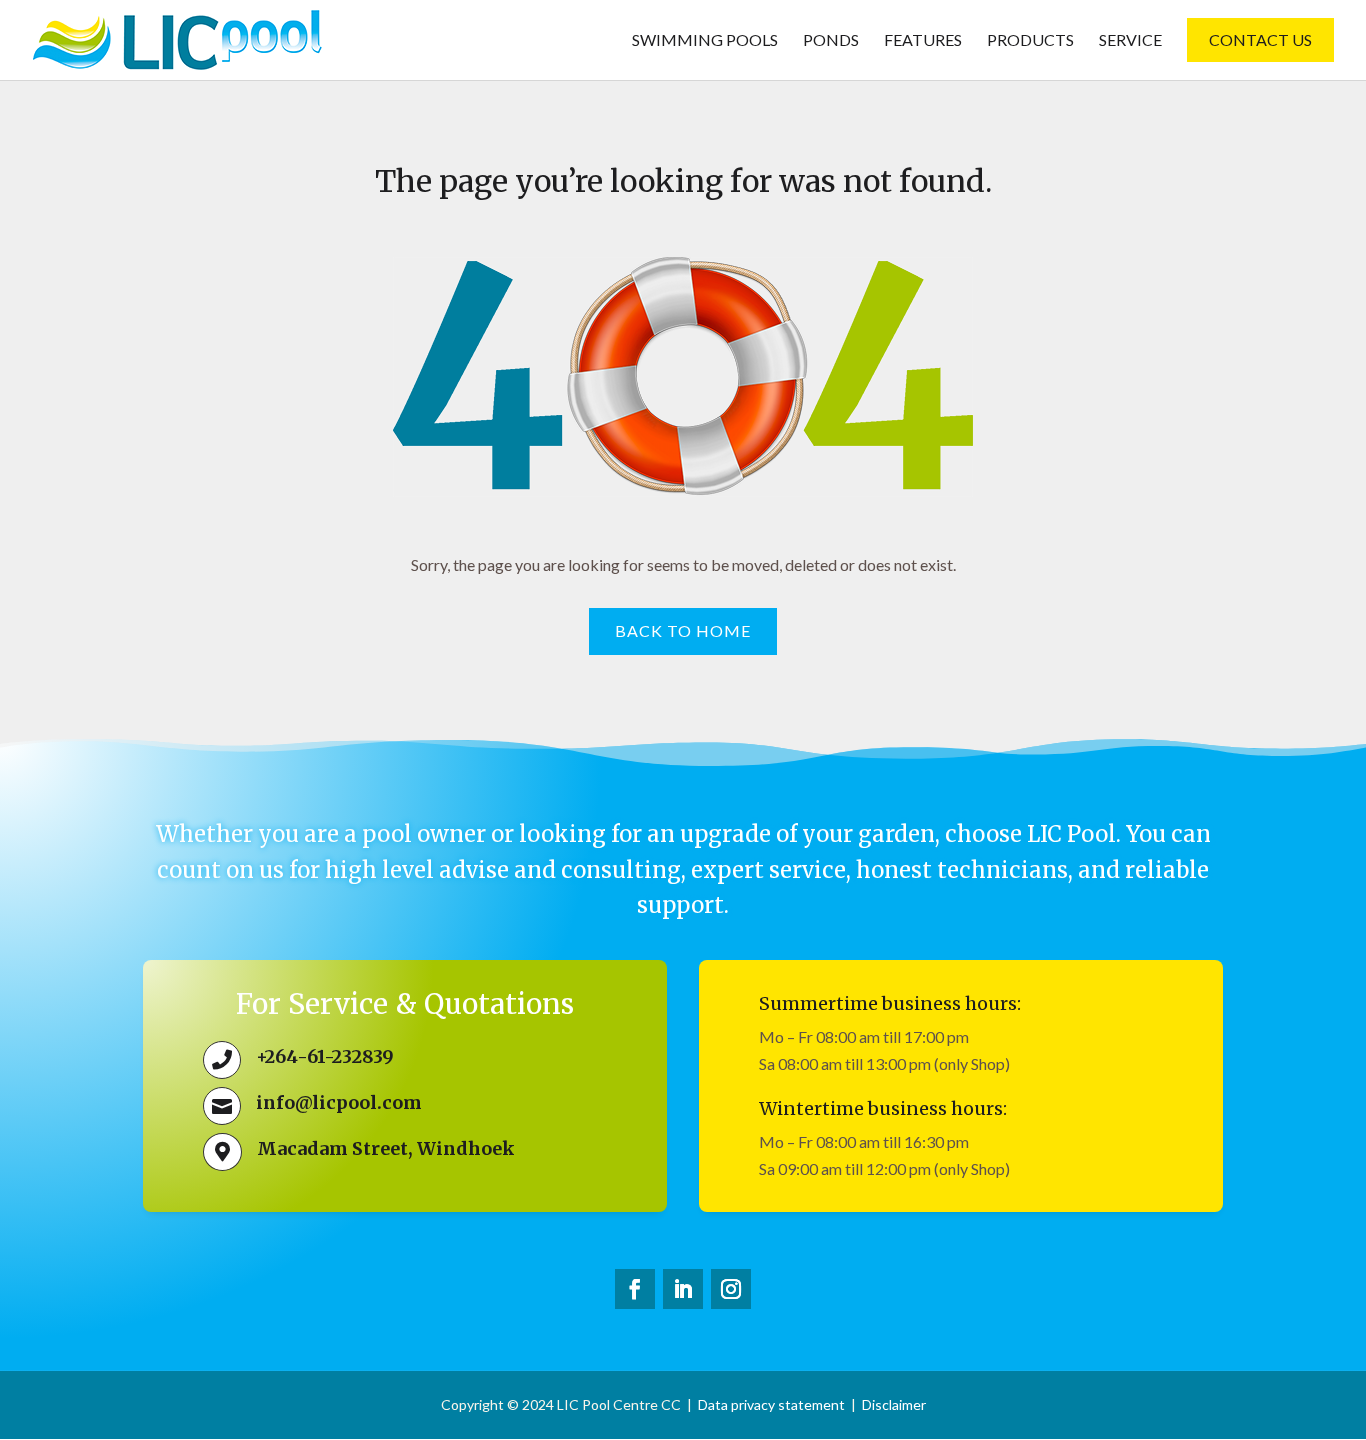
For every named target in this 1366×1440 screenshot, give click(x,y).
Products (1030, 41)
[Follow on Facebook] (635, 1289)
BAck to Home (683, 630)
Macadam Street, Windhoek (386, 1148)
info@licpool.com (339, 1102)
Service (1130, 41)
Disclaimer (894, 1404)
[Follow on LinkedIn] (683, 1289)
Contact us (1260, 39)
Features (923, 41)
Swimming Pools (705, 41)
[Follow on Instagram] (731, 1289)
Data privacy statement (771, 1404)
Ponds (831, 41)
